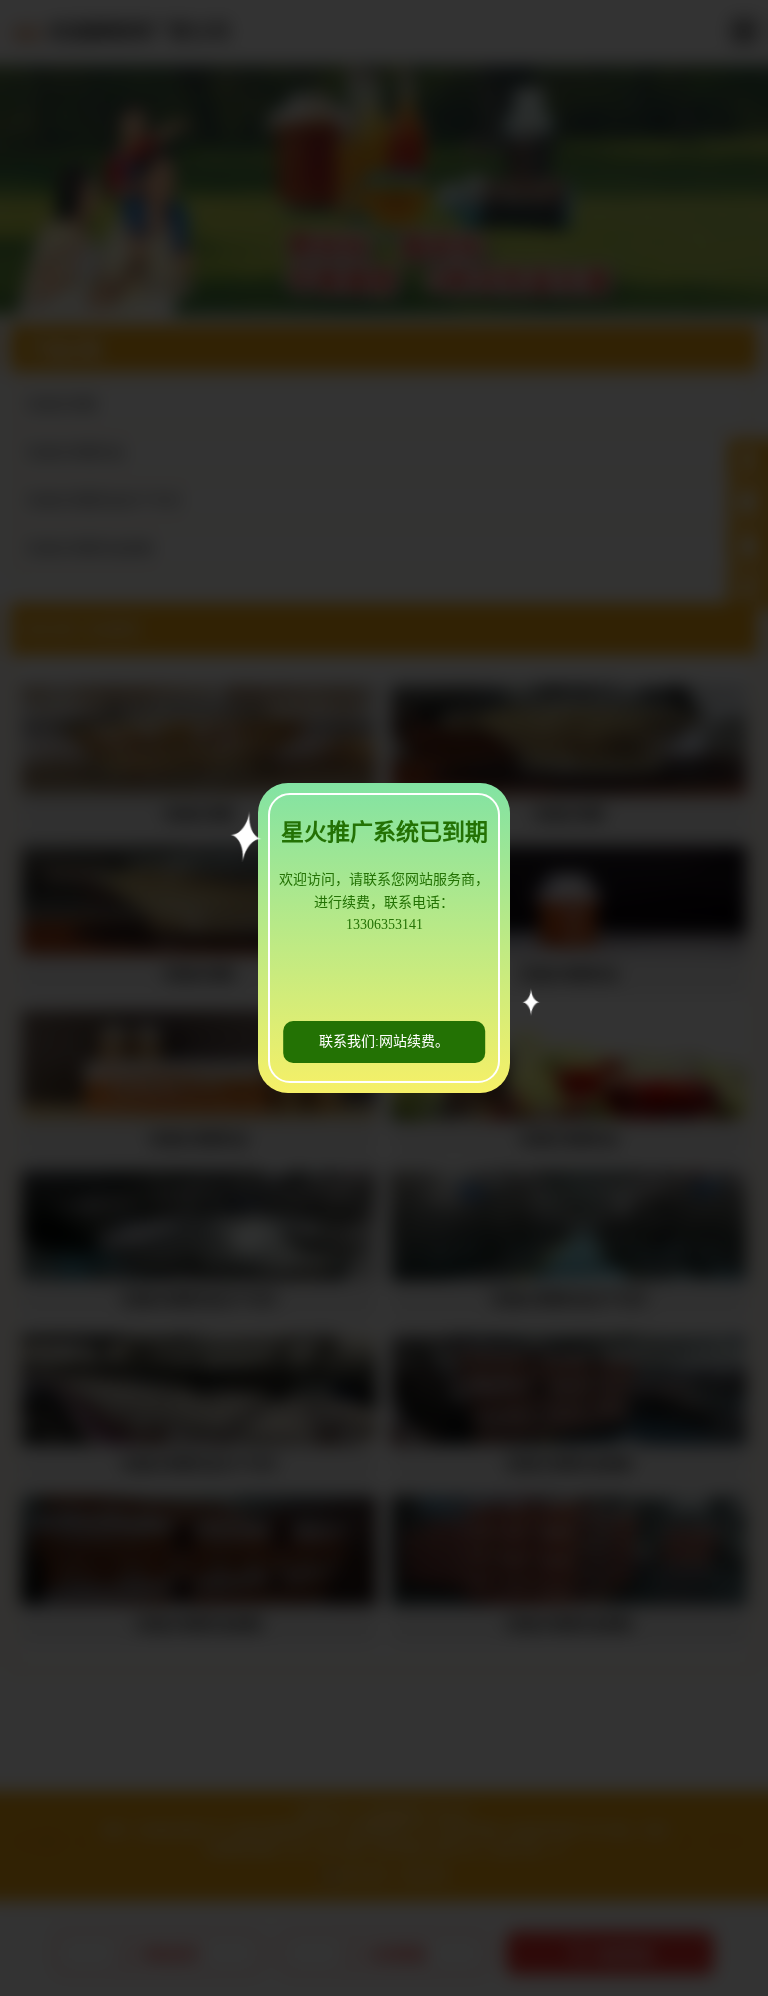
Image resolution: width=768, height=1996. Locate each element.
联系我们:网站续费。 (384, 1041)
